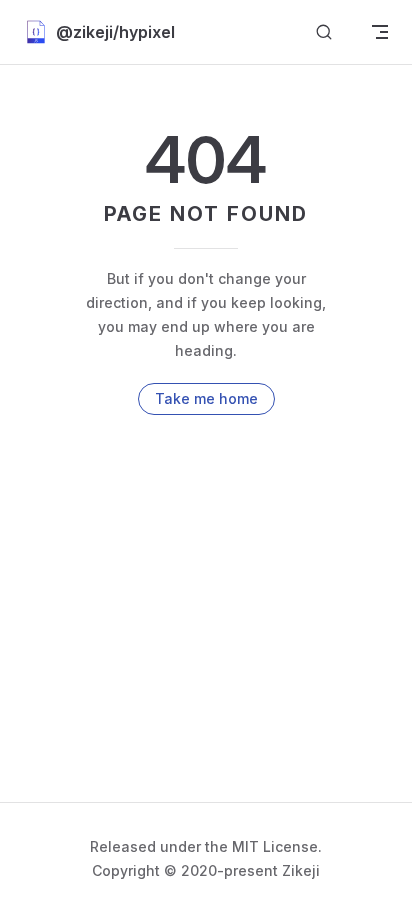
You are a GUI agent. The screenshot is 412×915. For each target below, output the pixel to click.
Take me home (206, 398)
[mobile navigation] (380, 32)
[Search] (324, 32)
